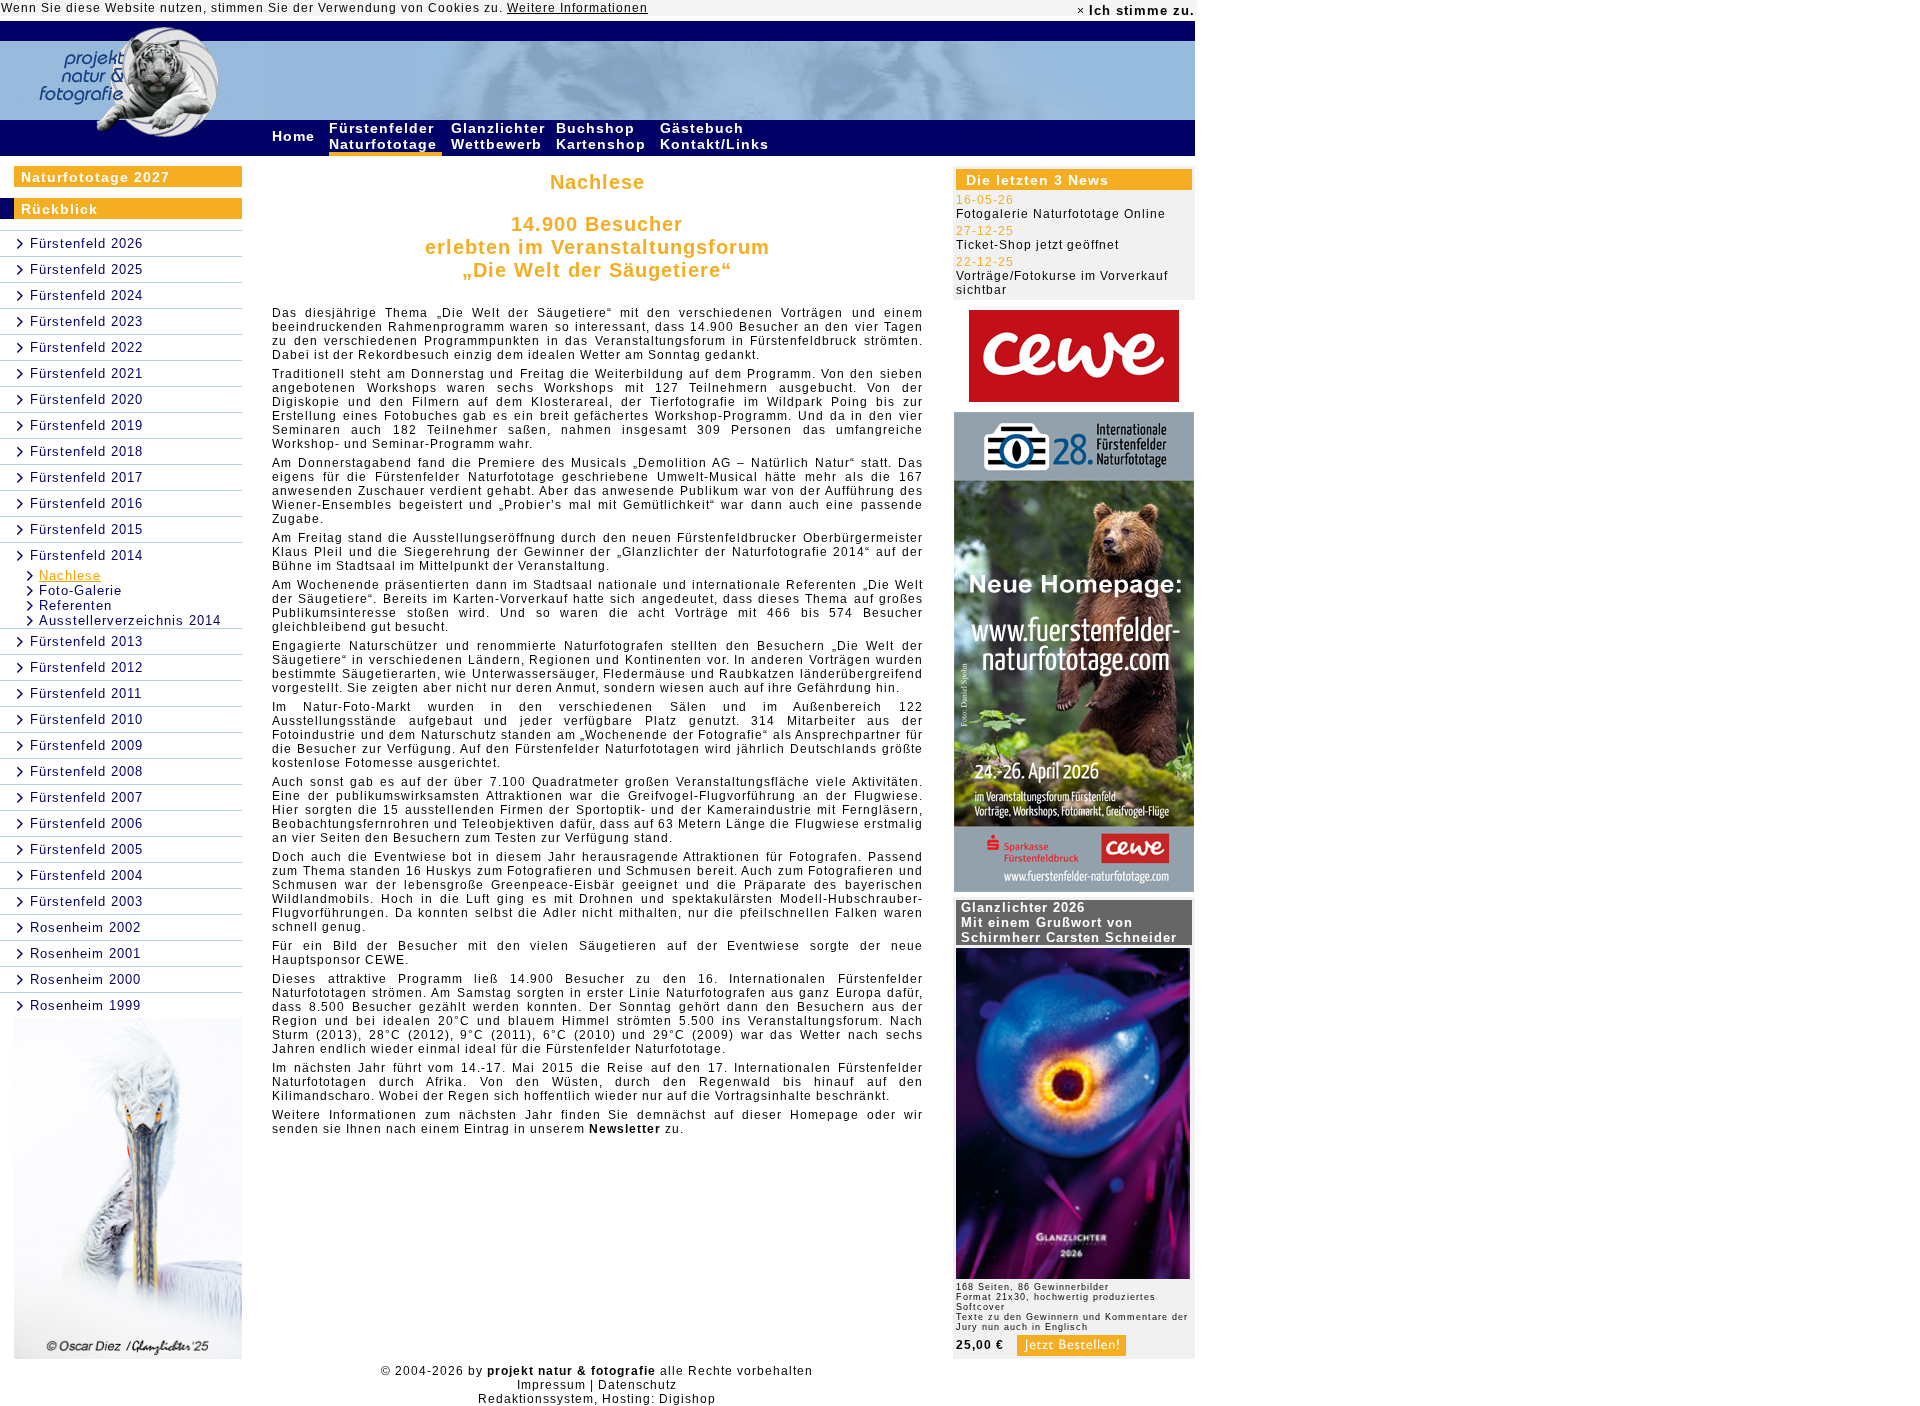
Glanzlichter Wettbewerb (499, 136)
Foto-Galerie (80, 590)
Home (296, 136)
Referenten (75, 605)
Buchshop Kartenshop (603, 136)
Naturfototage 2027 (95, 177)
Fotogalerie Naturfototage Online (1061, 214)
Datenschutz (637, 1385)
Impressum (551, 1385)
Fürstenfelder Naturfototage (385, 136)
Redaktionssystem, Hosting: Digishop (597, 1399)
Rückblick (59, 209)
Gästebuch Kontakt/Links (717, 136)
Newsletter (625, 1129)
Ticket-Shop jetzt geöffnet (1037, 245)
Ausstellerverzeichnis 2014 (130, 620)
